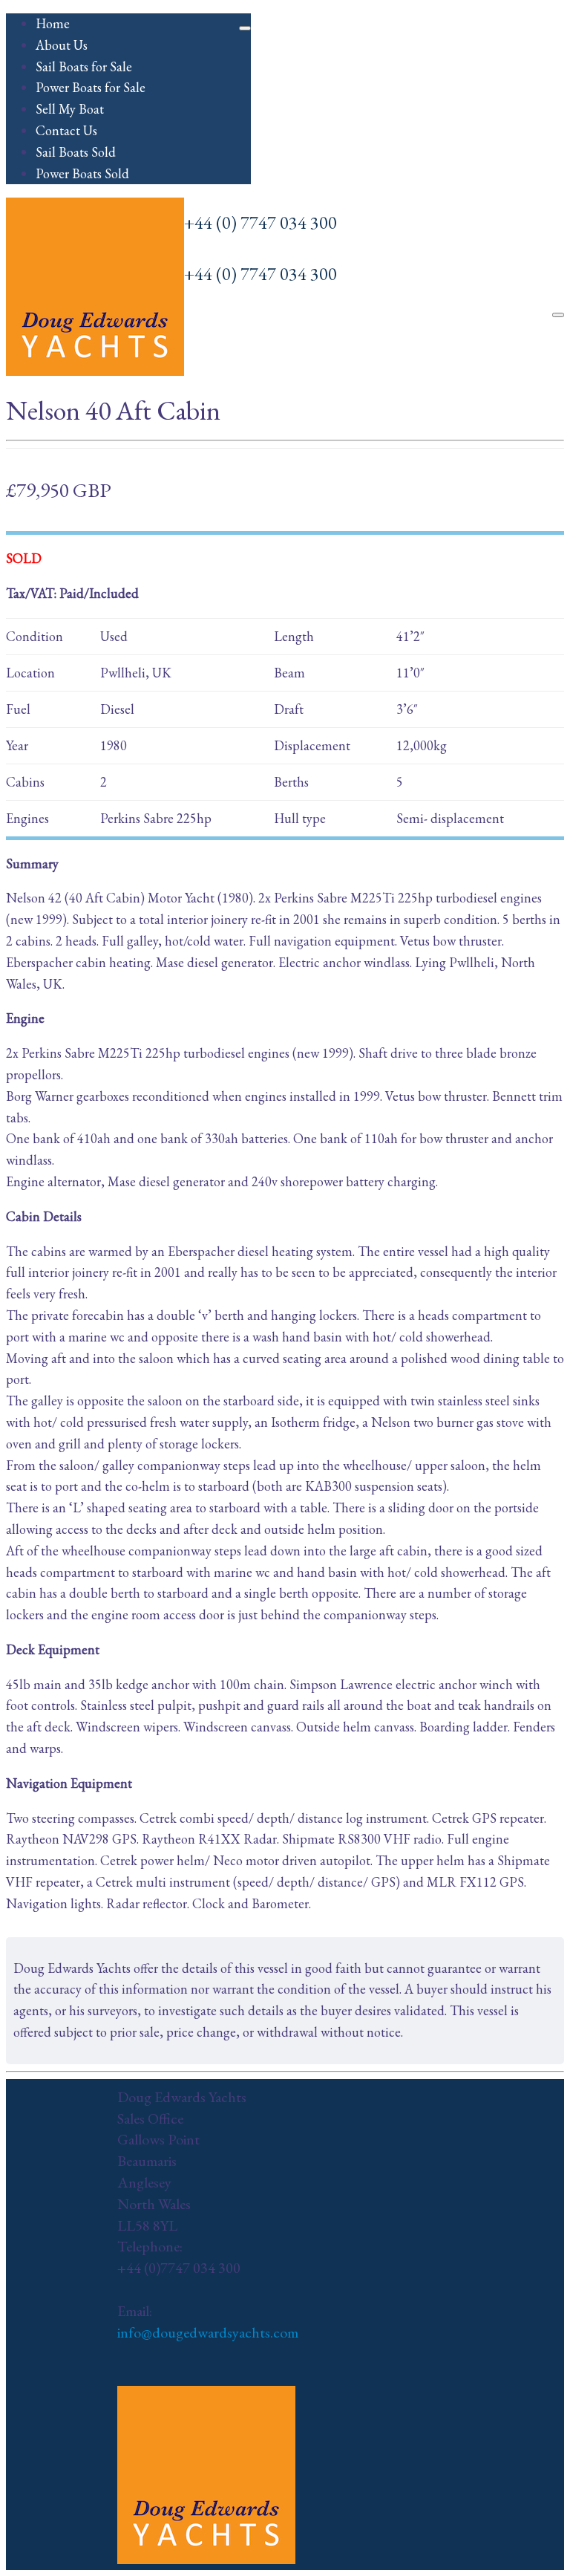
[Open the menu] (558, 315)
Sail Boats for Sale (84, 66)
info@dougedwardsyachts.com (208, 2332)
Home (53, 23)
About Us (62, 45)
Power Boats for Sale (91, 87)
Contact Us (66, 130)
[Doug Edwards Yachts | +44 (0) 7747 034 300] (95, 371)
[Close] (245, 28)
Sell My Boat (70, 109)
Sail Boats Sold (76, 152)
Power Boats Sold (82, 173)
